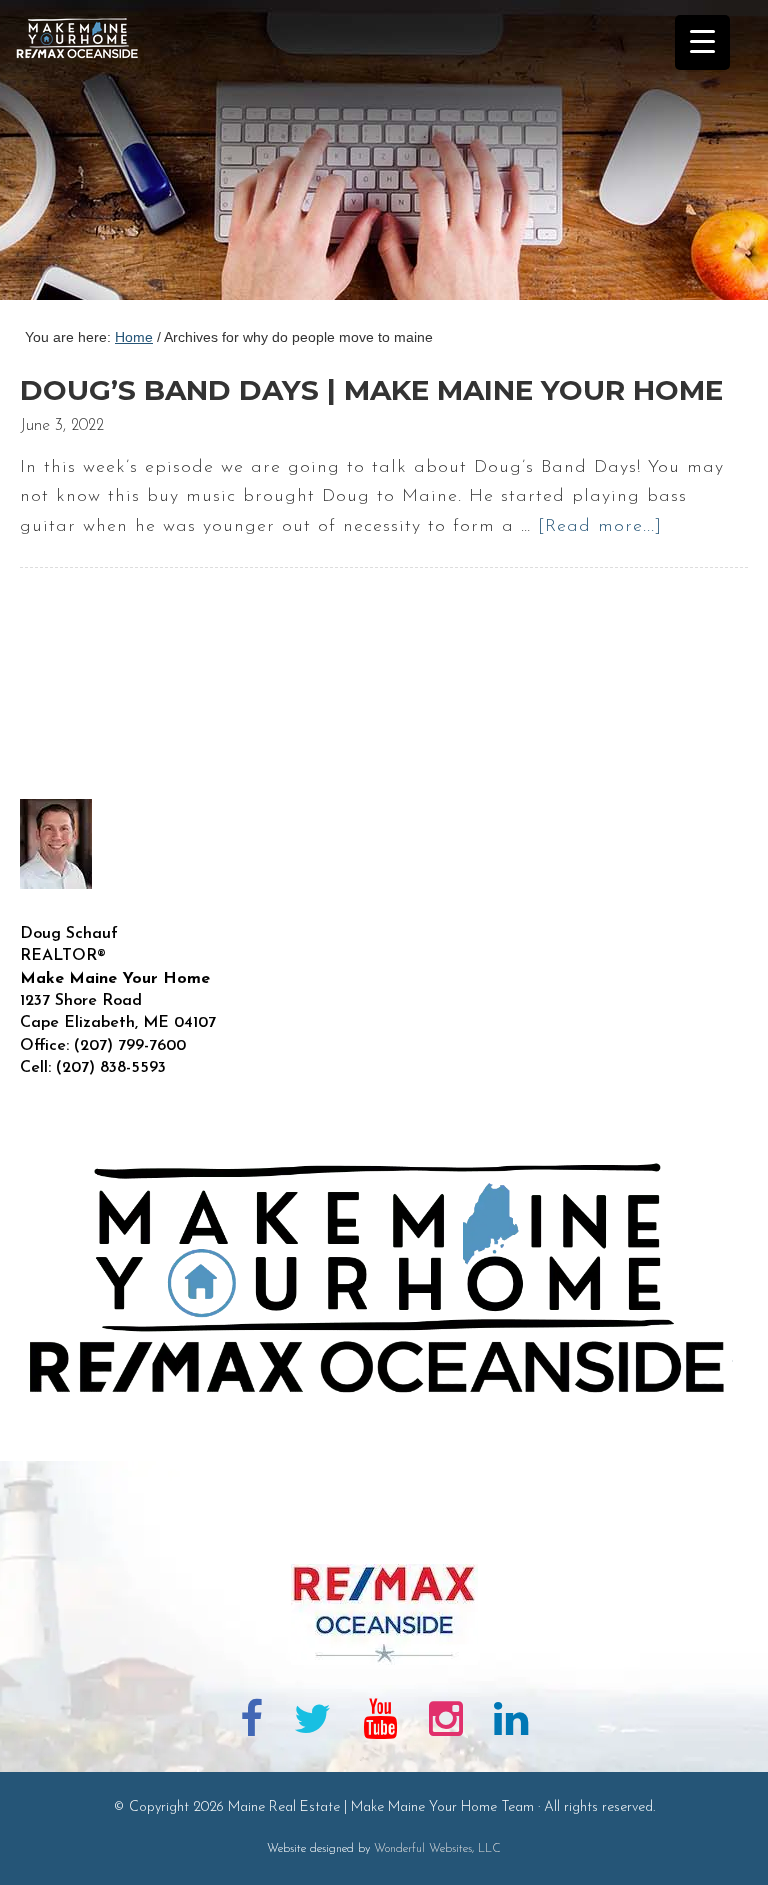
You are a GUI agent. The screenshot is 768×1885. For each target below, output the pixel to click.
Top (720, 1837)
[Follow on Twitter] (313, 1723)
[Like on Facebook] (251, 1723)
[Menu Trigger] (702, 42)
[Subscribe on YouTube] (380, 1723)
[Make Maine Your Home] (384, 1532)
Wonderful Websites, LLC (437, 1849)
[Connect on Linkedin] (511, 1723)
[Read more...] (600, 527)
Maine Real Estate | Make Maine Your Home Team (88, 156)
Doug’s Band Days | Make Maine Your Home (371, 390)
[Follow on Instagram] (446, 1723)
